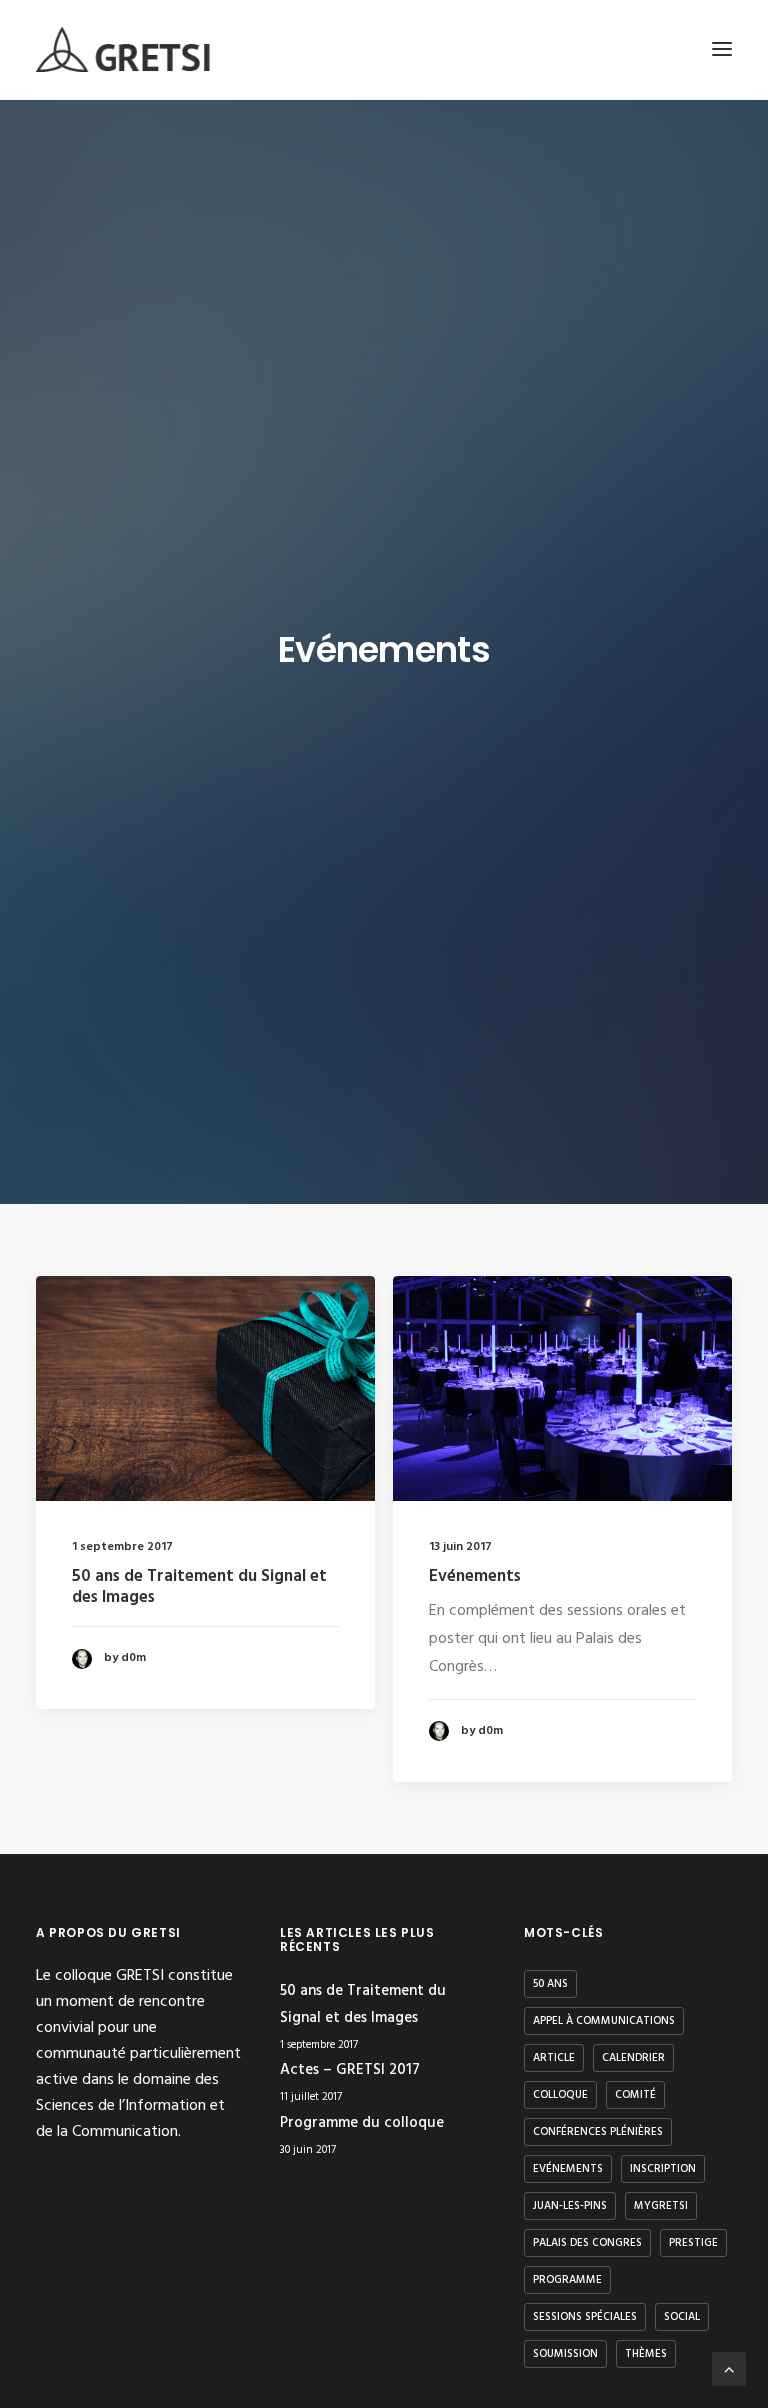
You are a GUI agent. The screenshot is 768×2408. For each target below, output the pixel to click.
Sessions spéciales (585, 2317)
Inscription (663, 2169)
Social (682, 2317)
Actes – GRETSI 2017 (350, 2070)
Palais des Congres (587, 2243)
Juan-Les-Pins (570, 2206)
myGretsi (661, 2206)
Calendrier (633, 2058)
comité (635, 2095)
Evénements (475, 1576)
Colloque (560, 2095)
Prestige (693, 2243)
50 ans (550, 1984)
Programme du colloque (362, 2123)
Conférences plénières (598, 2132)
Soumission (565, 2354)
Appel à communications (604, 2021)
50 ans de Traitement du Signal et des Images (199, 1586)
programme (567, 2280)
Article (554, 2058)
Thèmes (646, 2354)
